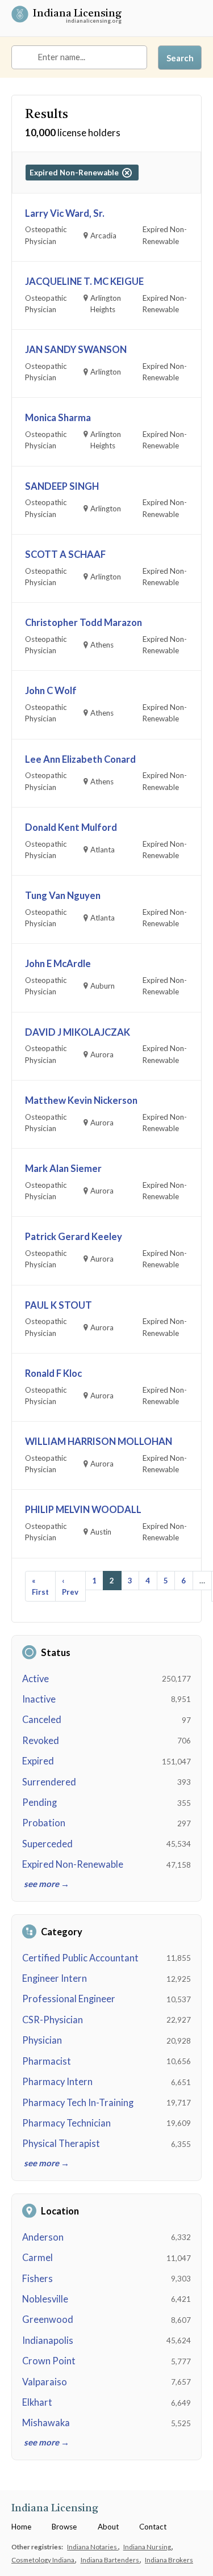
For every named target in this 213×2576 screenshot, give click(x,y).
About (108, 2527)
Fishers (37, 2279)
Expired (38, 1761)
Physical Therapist (61, 2144)
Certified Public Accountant (80, 1958)
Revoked (41, 1741)
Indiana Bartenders (110, 2560)
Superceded (47, 1844)
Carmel (37, 2258)
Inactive (39, 1699)
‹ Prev (70, 1586)
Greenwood (48, 2319)
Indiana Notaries (93, 2546)
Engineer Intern (55, 1978)
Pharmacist (47, 2061)
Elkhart (37, 2402)
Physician (42, 2040)
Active (35, 1679)
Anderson (43, 2237)
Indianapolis (48, 2340)
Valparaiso (45, 2382)
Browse (64, 2527)
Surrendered (49, 1782)
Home (21, 2527)
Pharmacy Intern (57, 2082)
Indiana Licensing (77, 15)
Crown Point (49, 2361)
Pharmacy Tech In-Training (78, 2103)
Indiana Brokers (169, 2560)
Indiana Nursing (148, 2546)
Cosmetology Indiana (43, 2560)
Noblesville (45, 2299)
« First (40, 1586)
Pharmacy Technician (66, 2123)
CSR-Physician (53, 2020)
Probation (44, 1823)
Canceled (42, 1720)
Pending (39, 1802)
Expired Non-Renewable (73, 1864)
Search (180, 58)
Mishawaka (46, 2423)
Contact (153, 2527)
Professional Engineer (69, 1999)
